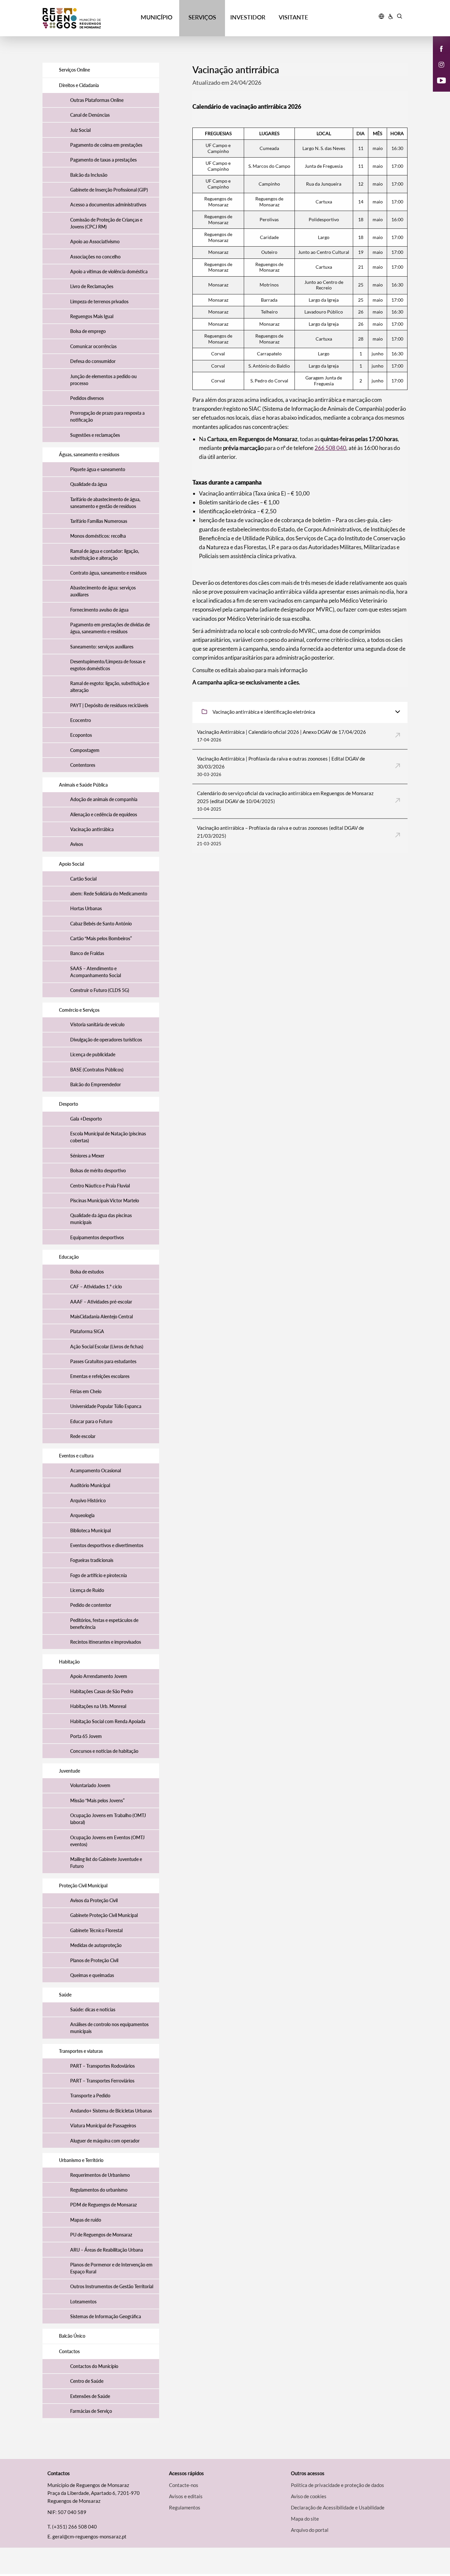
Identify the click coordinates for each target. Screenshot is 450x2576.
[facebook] (442, 48)
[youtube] (442, 80)
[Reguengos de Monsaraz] (88, 18)
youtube (437, 87)
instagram (437, 71)
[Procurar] (399, 17)
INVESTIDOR (248, 17)
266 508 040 (330, 448)
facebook (437, 55)
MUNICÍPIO (156, 17)
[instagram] (441, 64)
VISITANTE (293, 17)
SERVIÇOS (202, 17)
